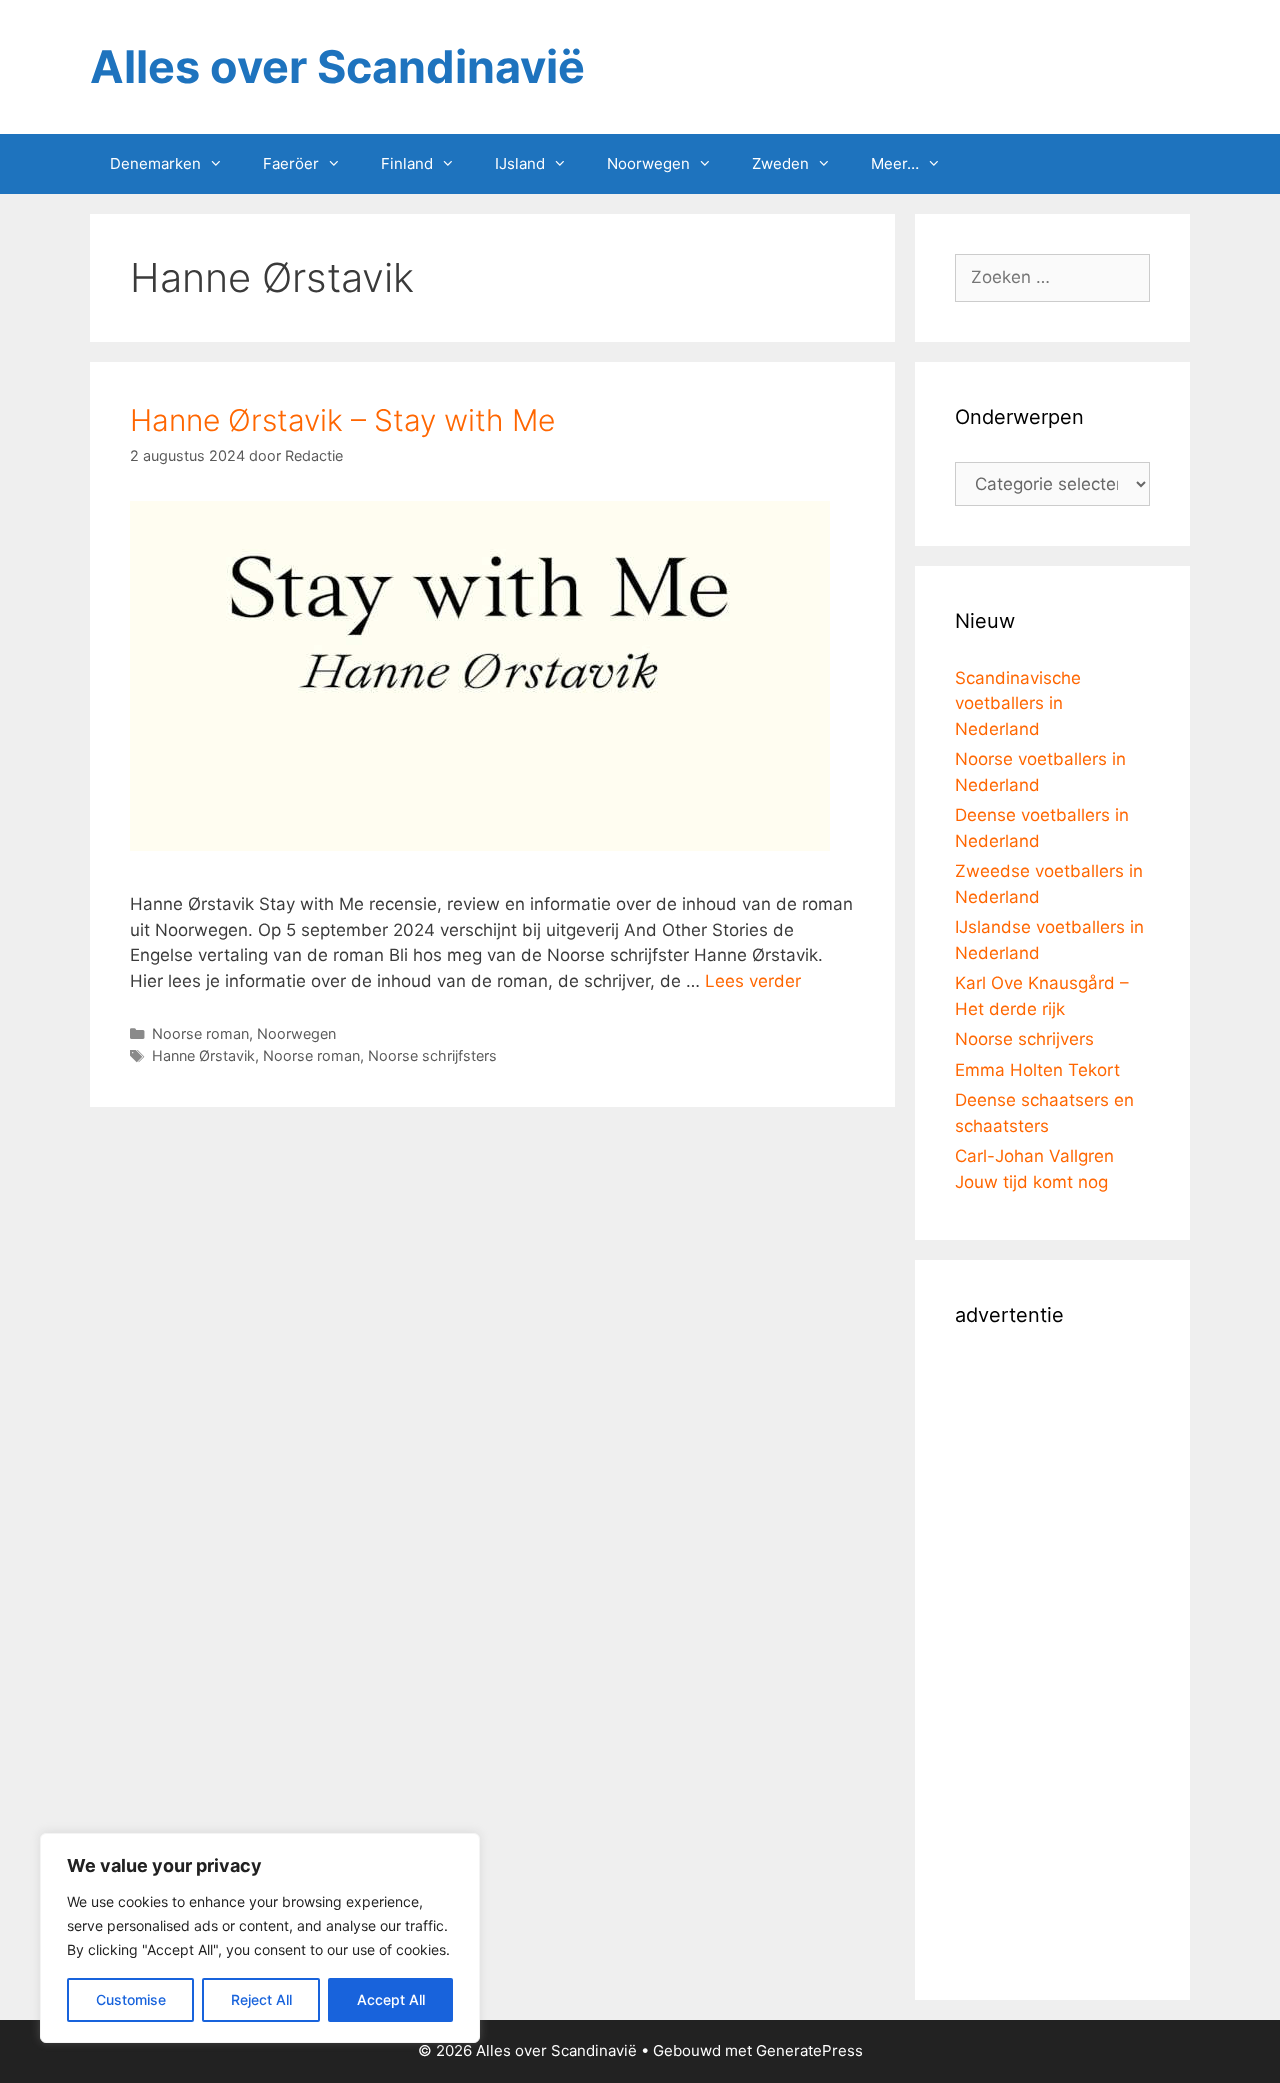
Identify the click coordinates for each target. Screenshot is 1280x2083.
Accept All (391, 1999)
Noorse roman (200, 1033)
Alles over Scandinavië (337, 66)
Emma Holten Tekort (1037, 1070)
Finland (407, 163)
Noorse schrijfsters (432, 1055)
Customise (131, 1999)
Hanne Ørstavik (203, 1055)
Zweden (780, 163)
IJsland (520, 163)
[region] (260, 1938)
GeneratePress (809, 2050)
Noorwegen (648, 163)
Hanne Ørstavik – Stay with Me (342, 420)
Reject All (261, 1999)
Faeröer (291, 163)
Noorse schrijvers (1024, 1039)
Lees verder (753, 981)
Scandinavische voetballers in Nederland (1018, 703)
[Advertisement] (1052, 1660)
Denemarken (155, 163)
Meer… (895, 163)
